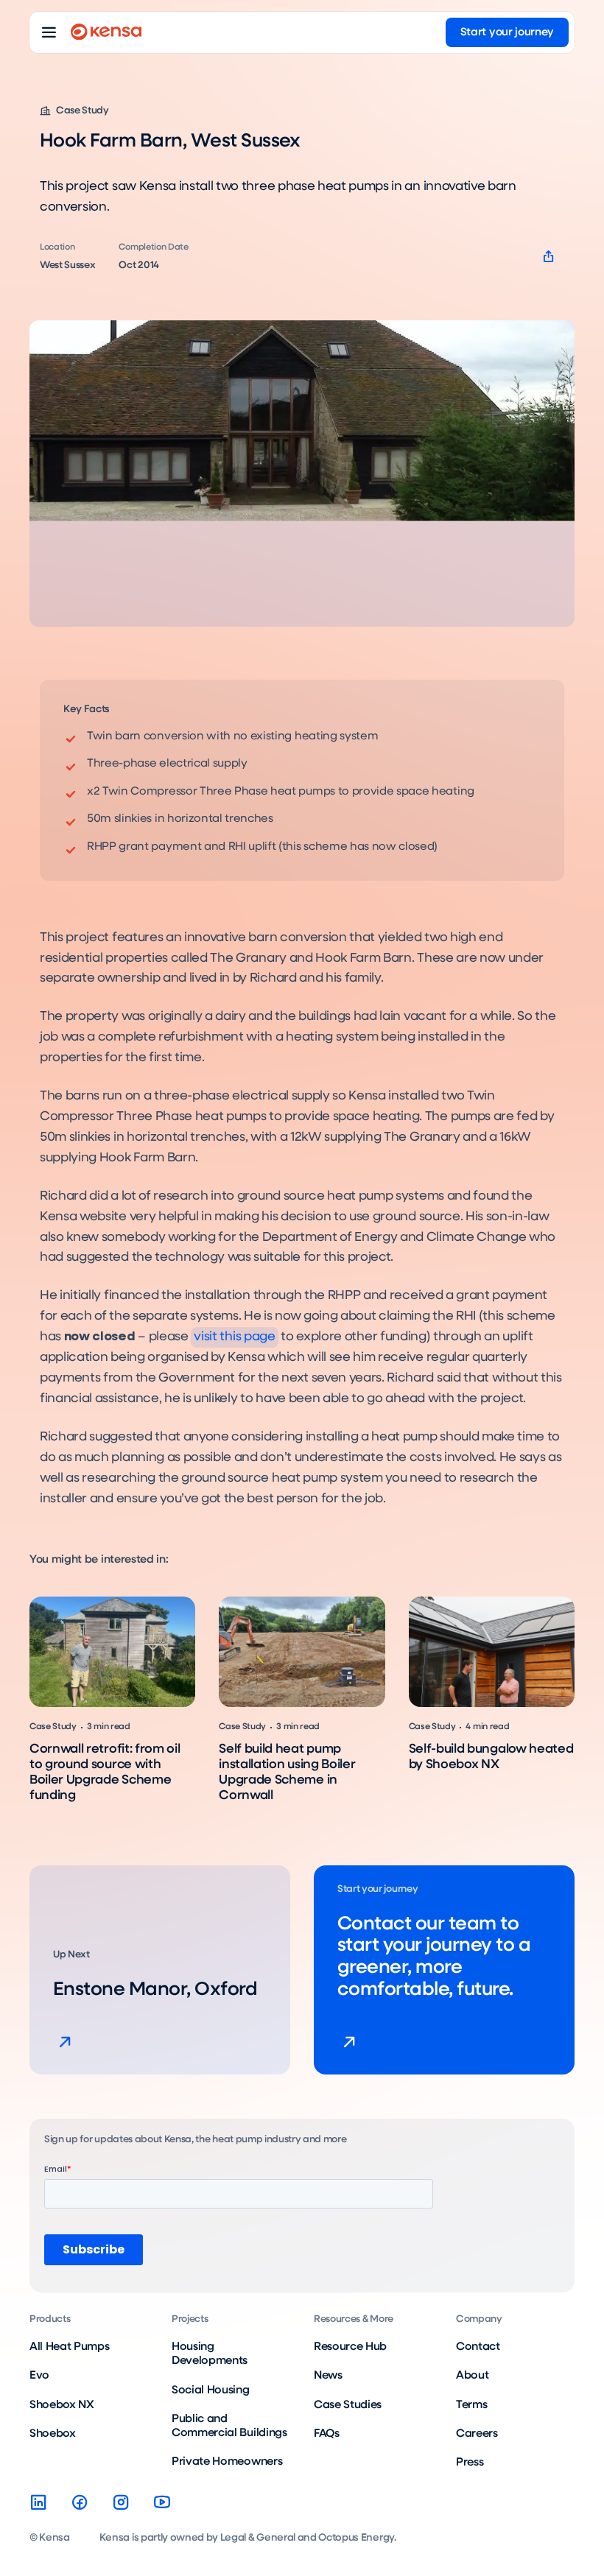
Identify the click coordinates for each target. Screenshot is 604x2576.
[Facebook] (80, 2502)
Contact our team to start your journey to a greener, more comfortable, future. (434, 1957)
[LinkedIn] (38, 2502)
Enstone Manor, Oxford (155, 1990)
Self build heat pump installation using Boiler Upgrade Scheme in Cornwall (287, 1772)
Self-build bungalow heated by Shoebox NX (491, 1757)
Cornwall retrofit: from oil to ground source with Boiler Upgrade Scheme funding (105, 1772)
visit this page (234, 1337)
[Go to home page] (106, 32)
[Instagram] (121, 2502)
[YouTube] (162, 2502)
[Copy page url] (548, 257)
